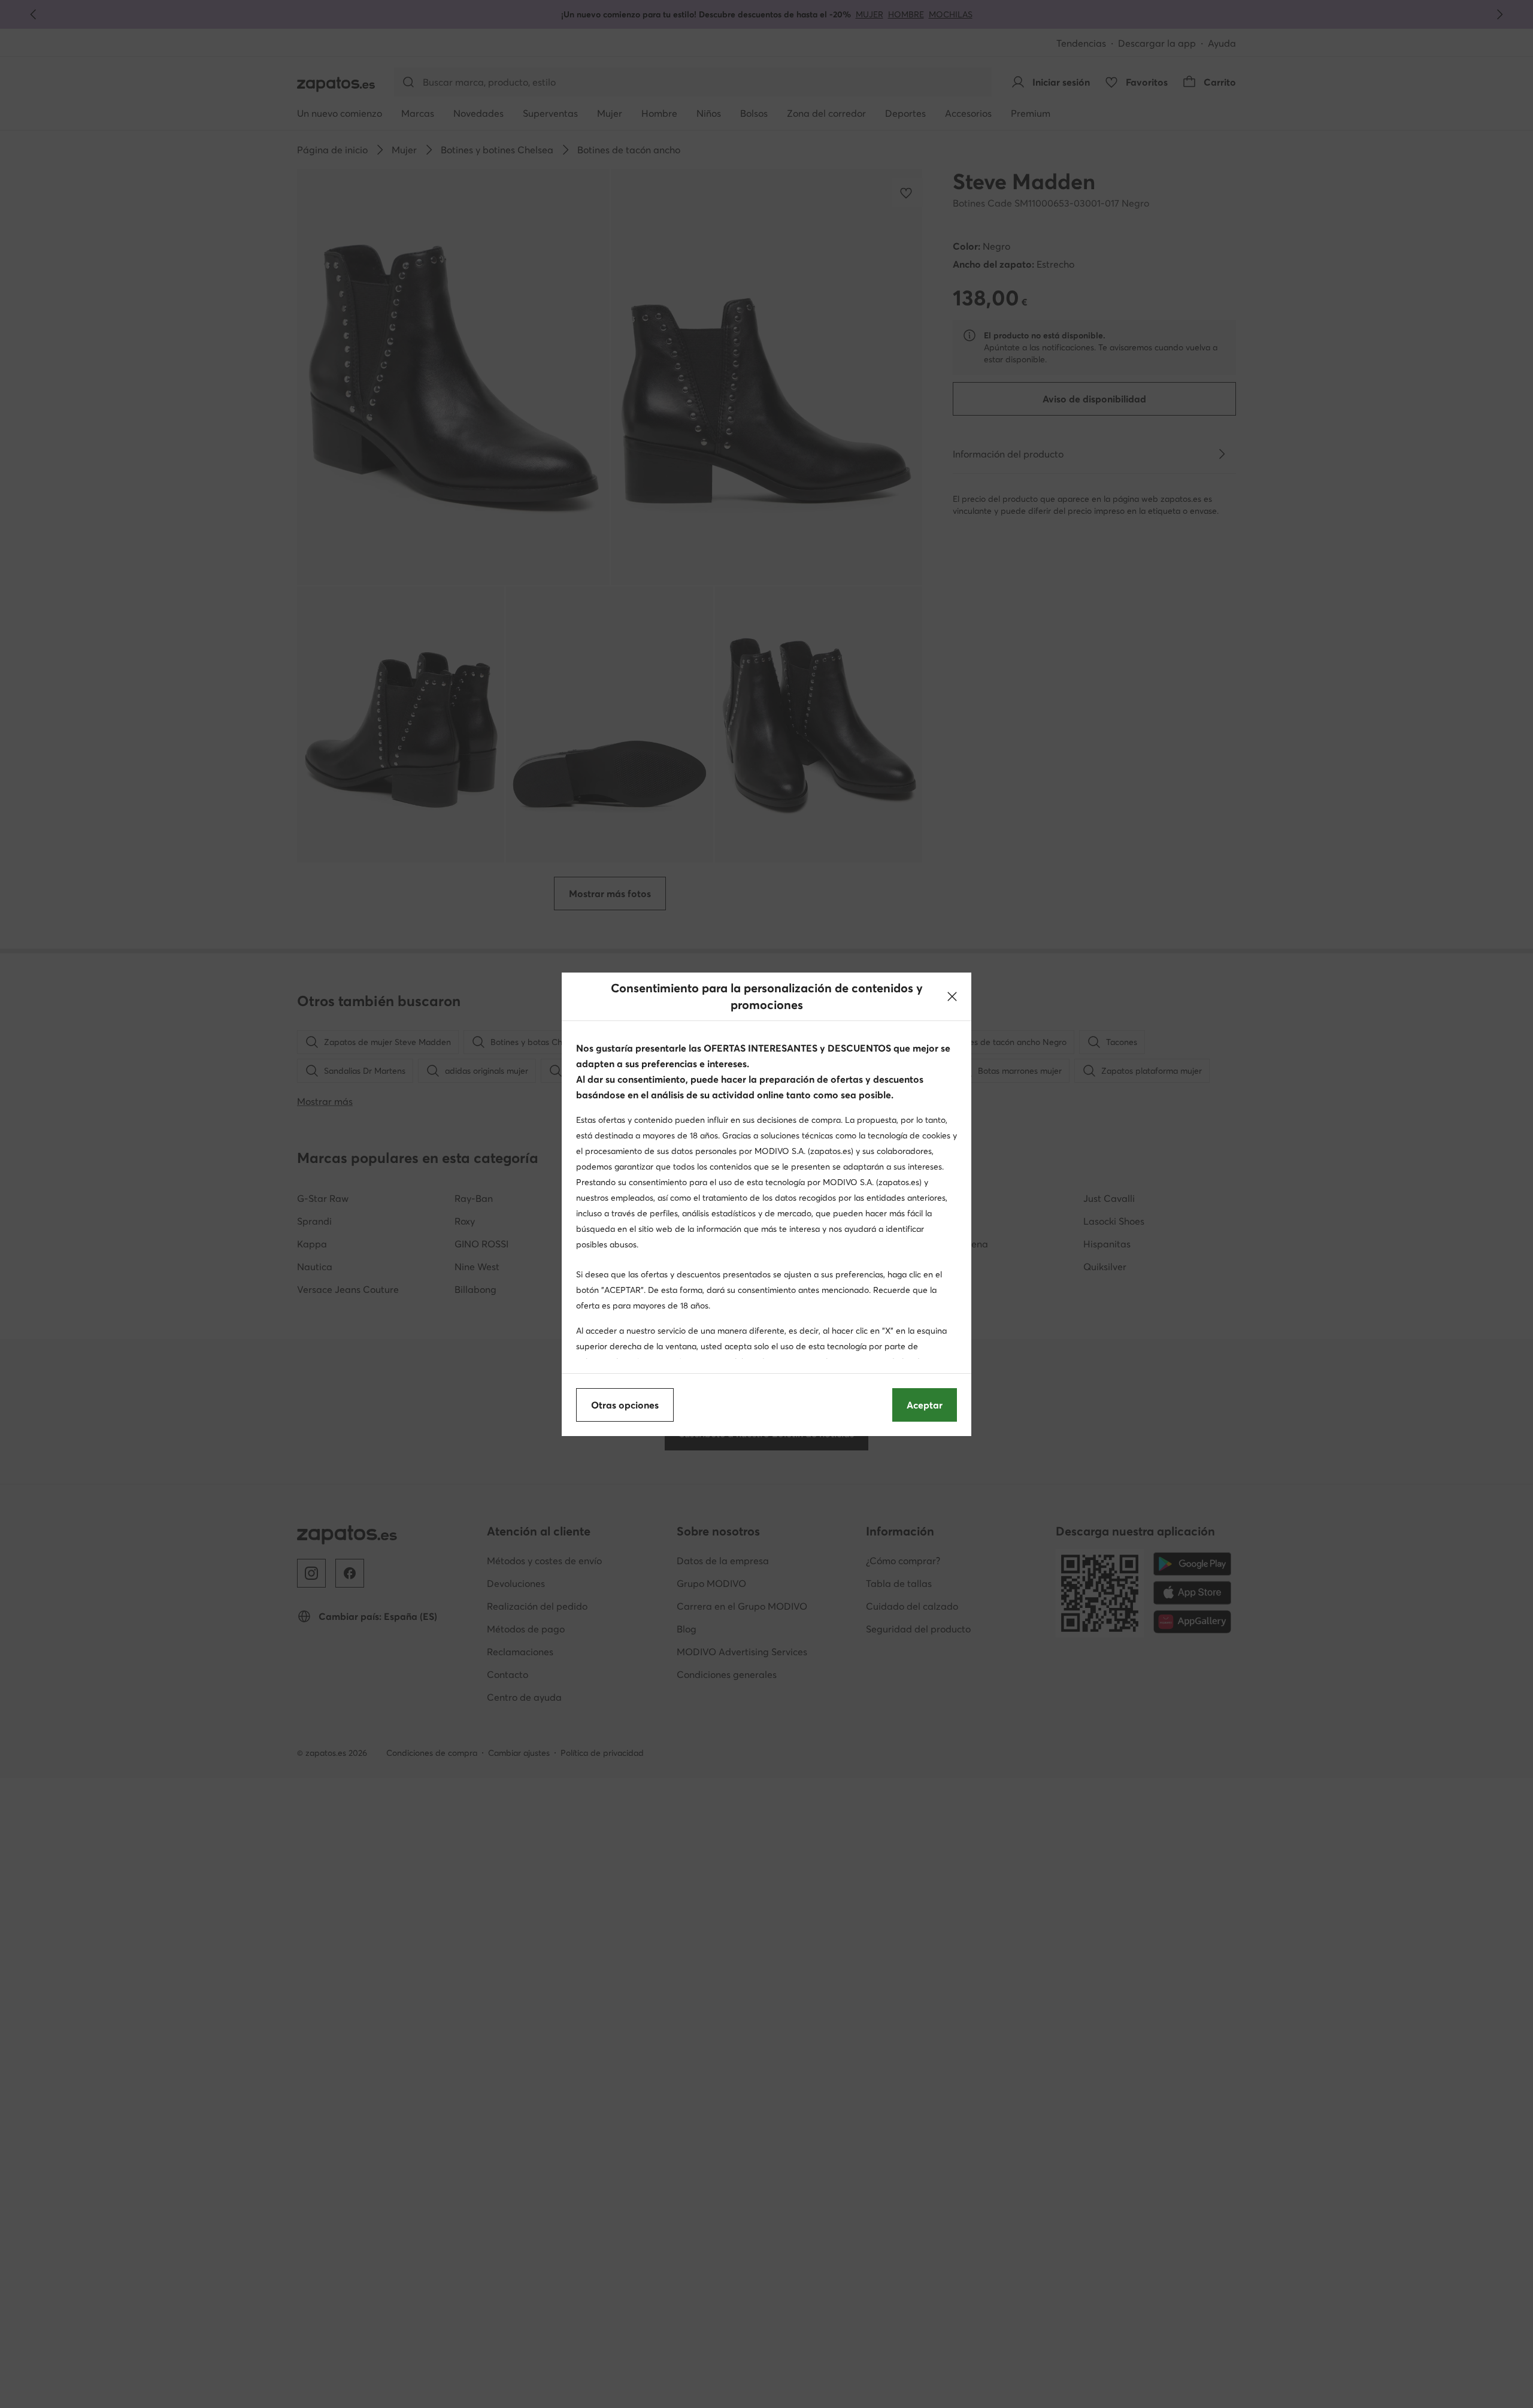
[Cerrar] (952, 996)
